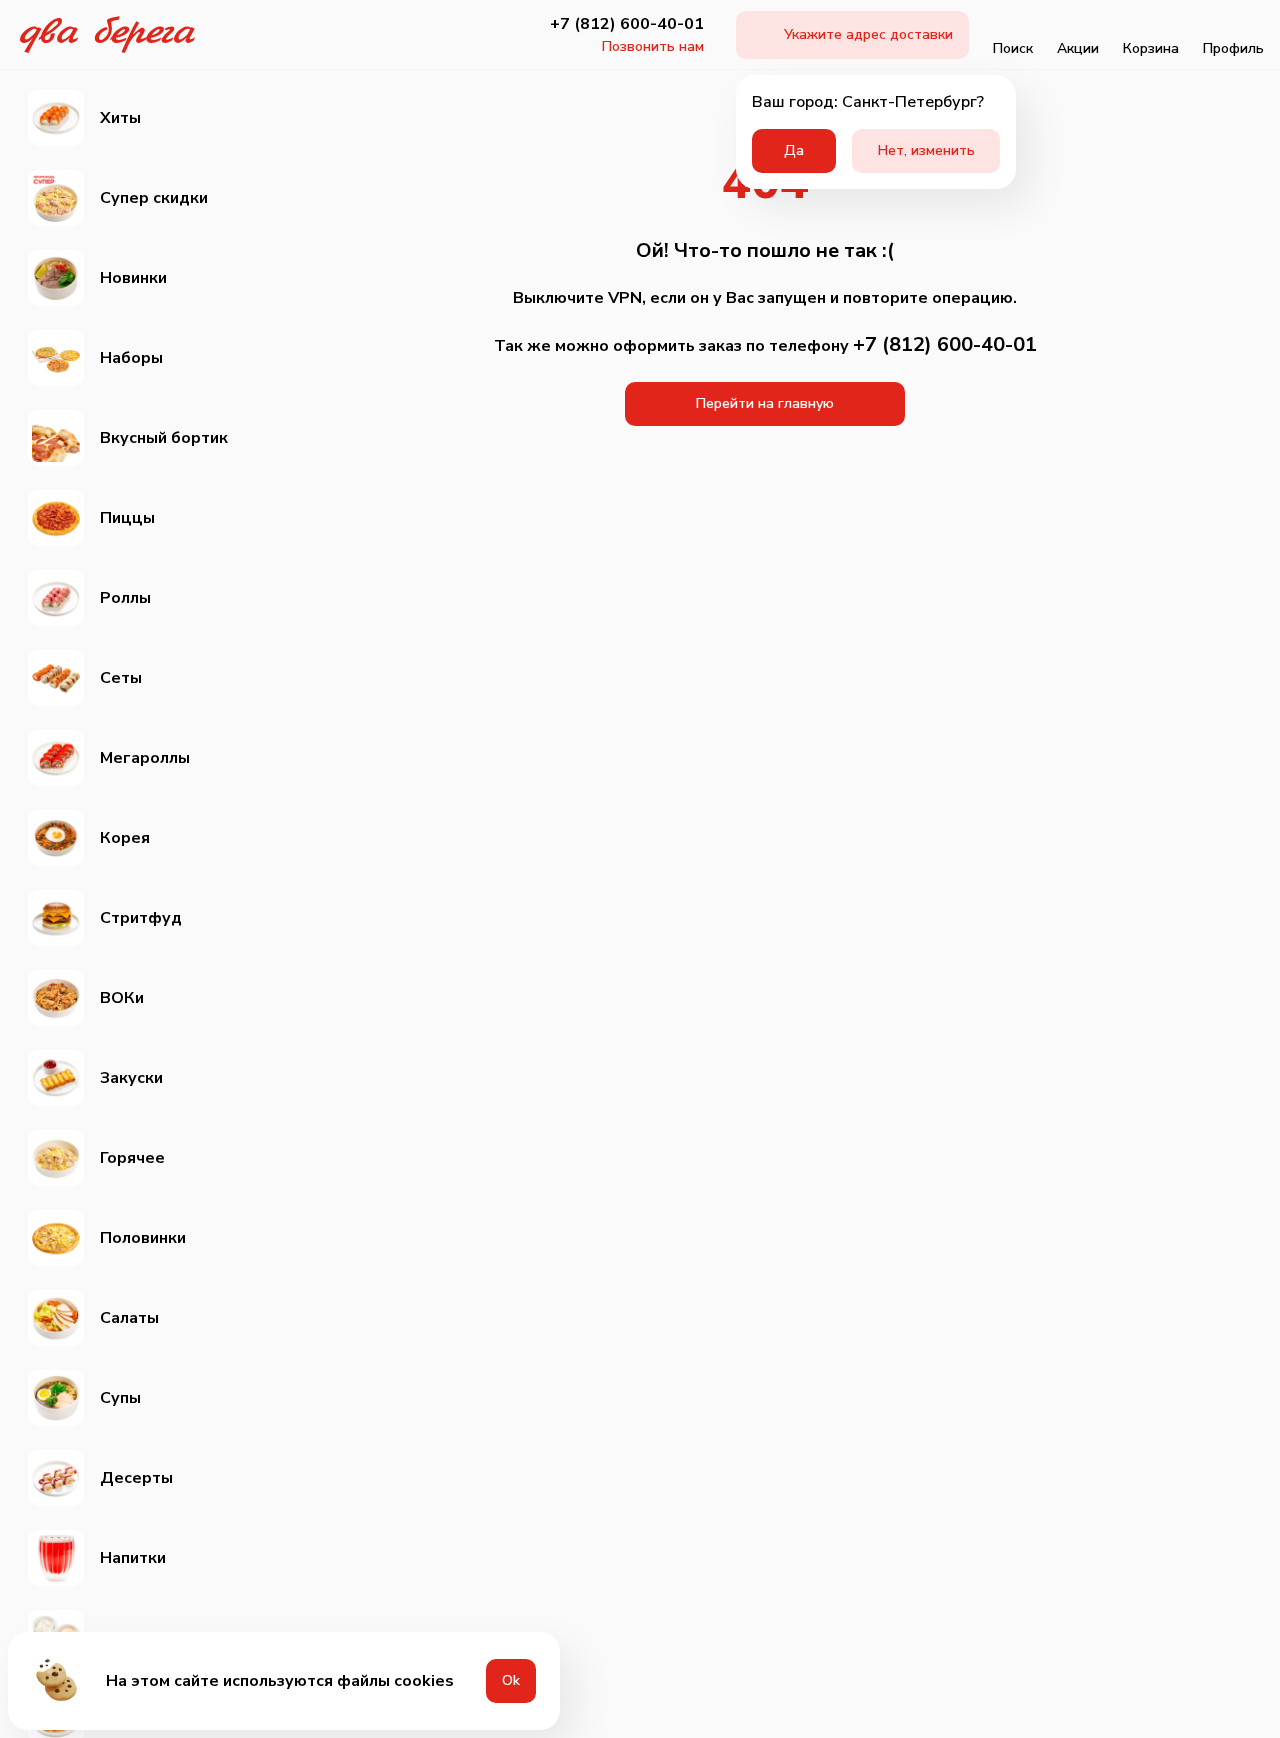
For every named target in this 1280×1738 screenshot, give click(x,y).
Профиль (1233, 48)
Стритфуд (141, 918)
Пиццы (127, 518)
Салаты (129, 1318)
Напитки (133, 1558)
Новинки (133, 278)
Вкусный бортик (164, 438)
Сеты (121, 678)
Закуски (131, 1078)
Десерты (136, 1478)
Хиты (120, 118)
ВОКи (122, 998)
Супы (120, 1398)
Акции (1078, 48)
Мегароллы (145, 758)
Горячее (132, 1158)
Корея (125, 838)
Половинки (143, 1238)
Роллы (125, 598)
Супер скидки (154, 198)
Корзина (1151, 48)
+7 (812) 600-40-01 (627, 24)
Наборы (131, 358)
